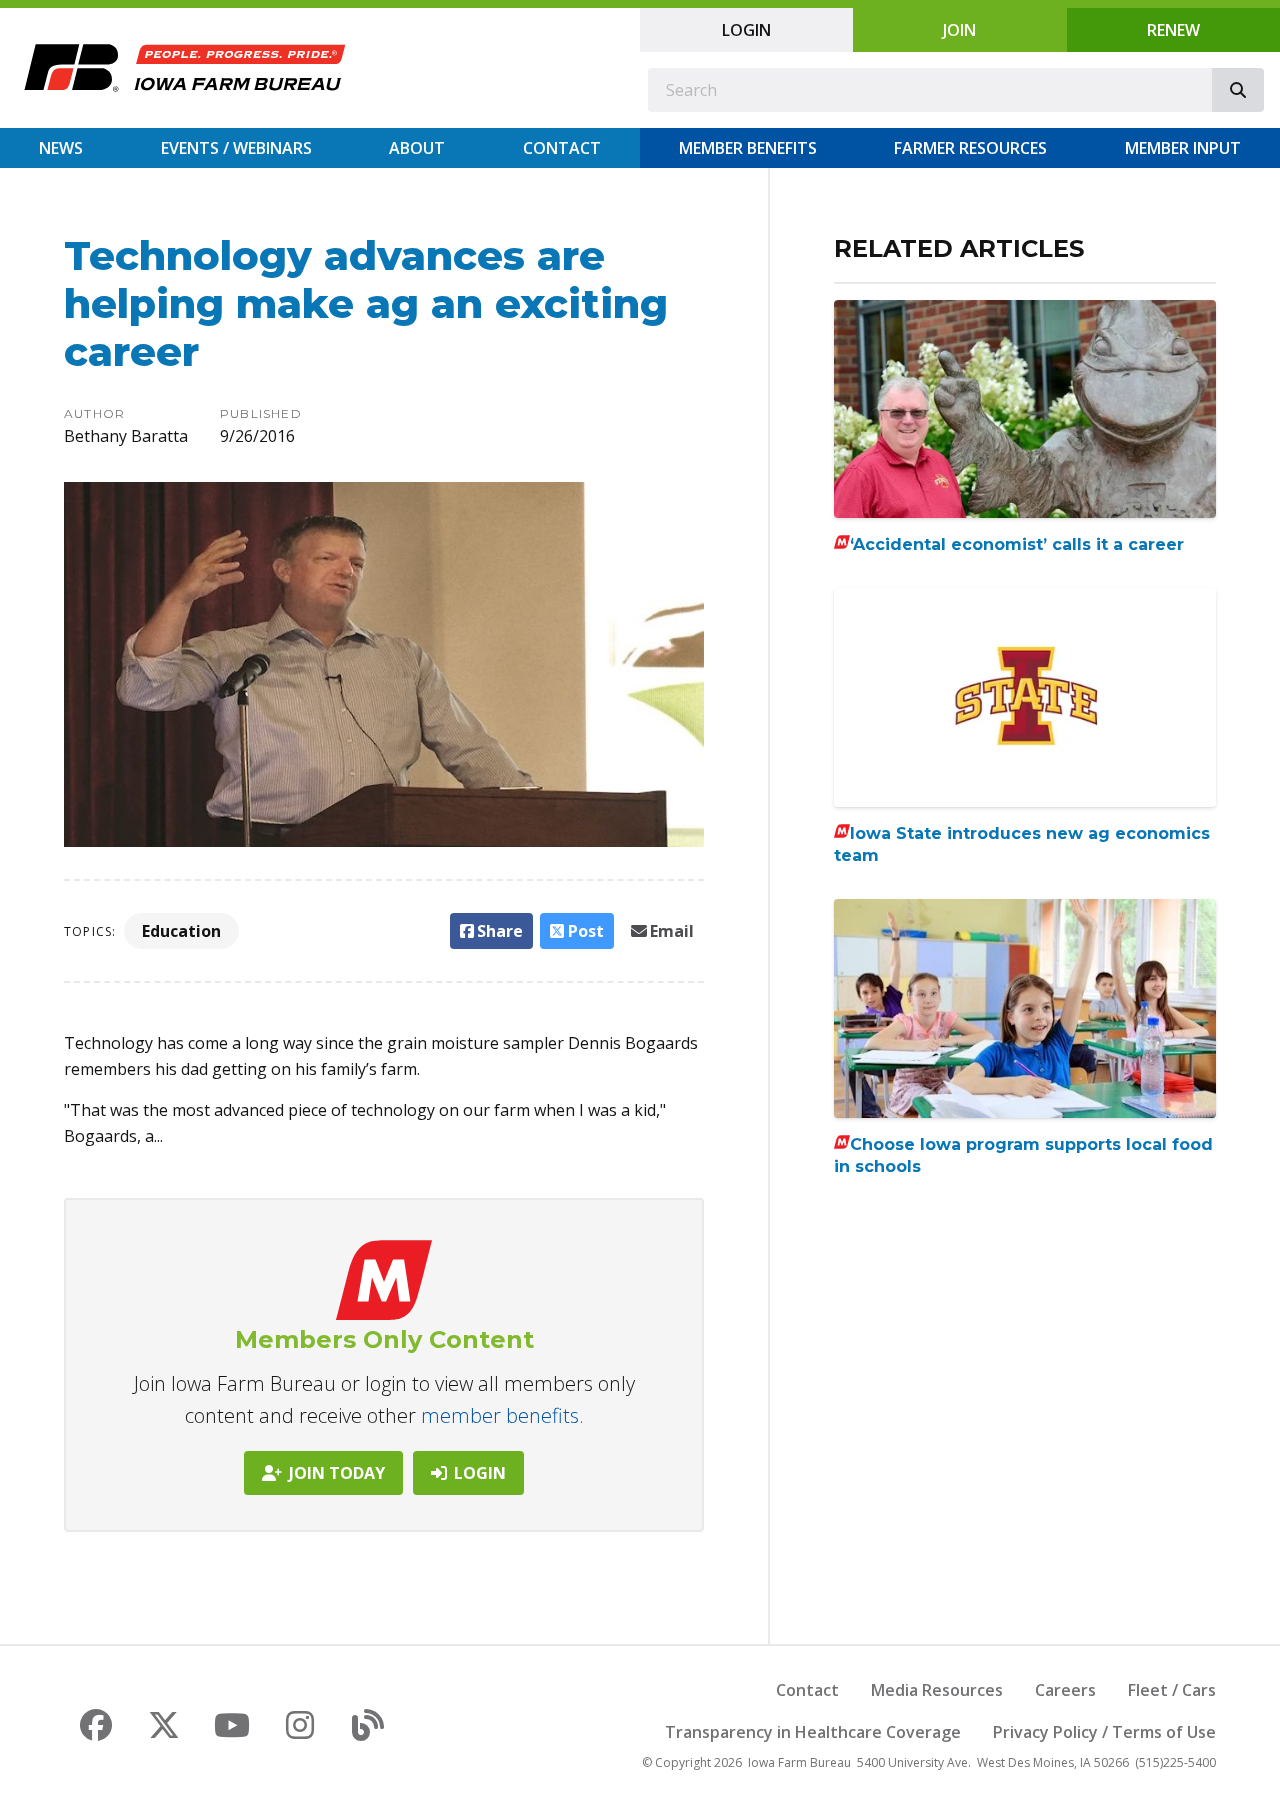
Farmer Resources (970, 148)
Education (181, 931)
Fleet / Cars (1172, 1690)
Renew (1173, 30)
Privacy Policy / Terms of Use (1104, 1732)
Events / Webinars (236, 148)
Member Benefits (748, 148)
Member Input (1183, 148)
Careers (1065, 1690)
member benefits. (502, 1415)
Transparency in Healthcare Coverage (813, 1732)
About (417, 148)
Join (959, 30)
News (61, 148)
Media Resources (937, 1690)
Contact (562, 148)
